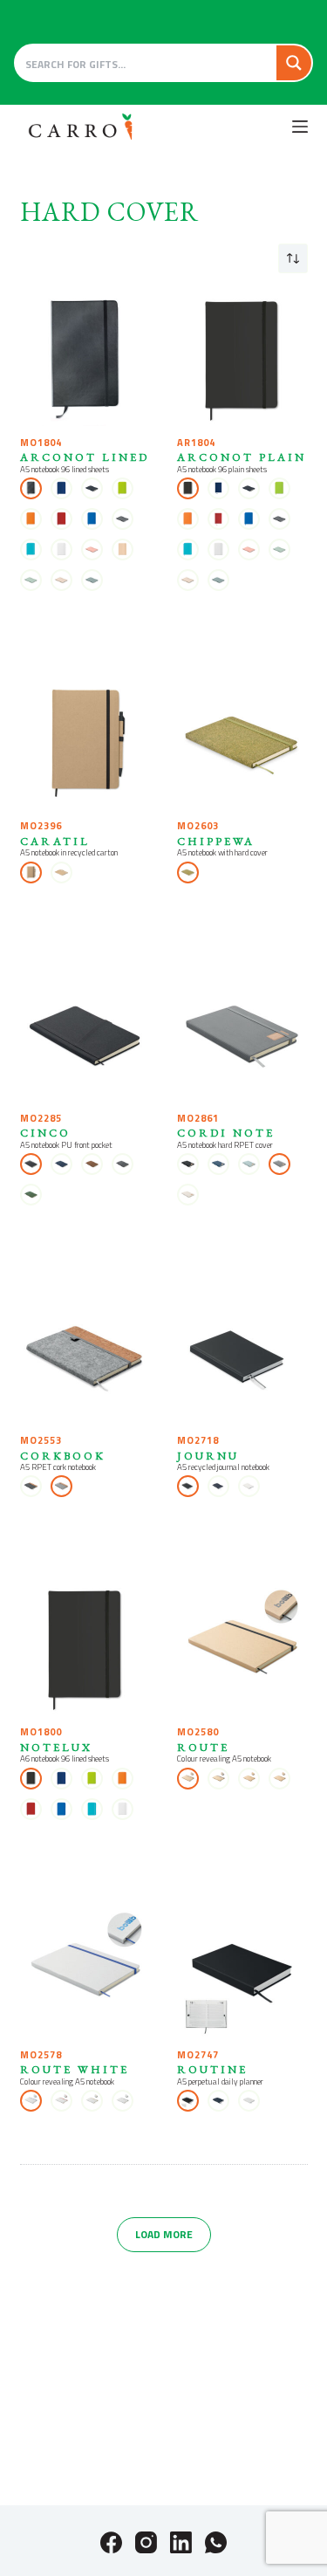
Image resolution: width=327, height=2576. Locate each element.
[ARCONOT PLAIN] (242, 361)
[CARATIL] (85, 744)
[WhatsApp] (216, 2542)
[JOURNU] (242, 1358)
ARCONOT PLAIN (242, 457)
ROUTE (203, 1747)
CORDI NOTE (226, 1133)
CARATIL (55, 841)
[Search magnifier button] (294, 63)
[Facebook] (111, 2542)
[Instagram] (146, 2542)
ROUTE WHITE (75, 2069)
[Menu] (300, 127)
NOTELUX (56, 1747)
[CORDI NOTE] (242, 1036)
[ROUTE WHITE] (85, 1973)
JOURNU (208, 1456)
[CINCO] (85, 1036)
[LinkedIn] (181, 2542)
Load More (164, 2234)
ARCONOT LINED (85, 457)
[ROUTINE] (242, 1973)
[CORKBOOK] (85, 1358)
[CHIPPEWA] (242, 744)
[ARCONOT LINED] (85, 361)
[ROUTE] (242, 1650)
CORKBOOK (63, 1456)
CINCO (45, 1133)
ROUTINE (212, 2069)
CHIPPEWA (216, 841)
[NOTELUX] (85, 1650)
